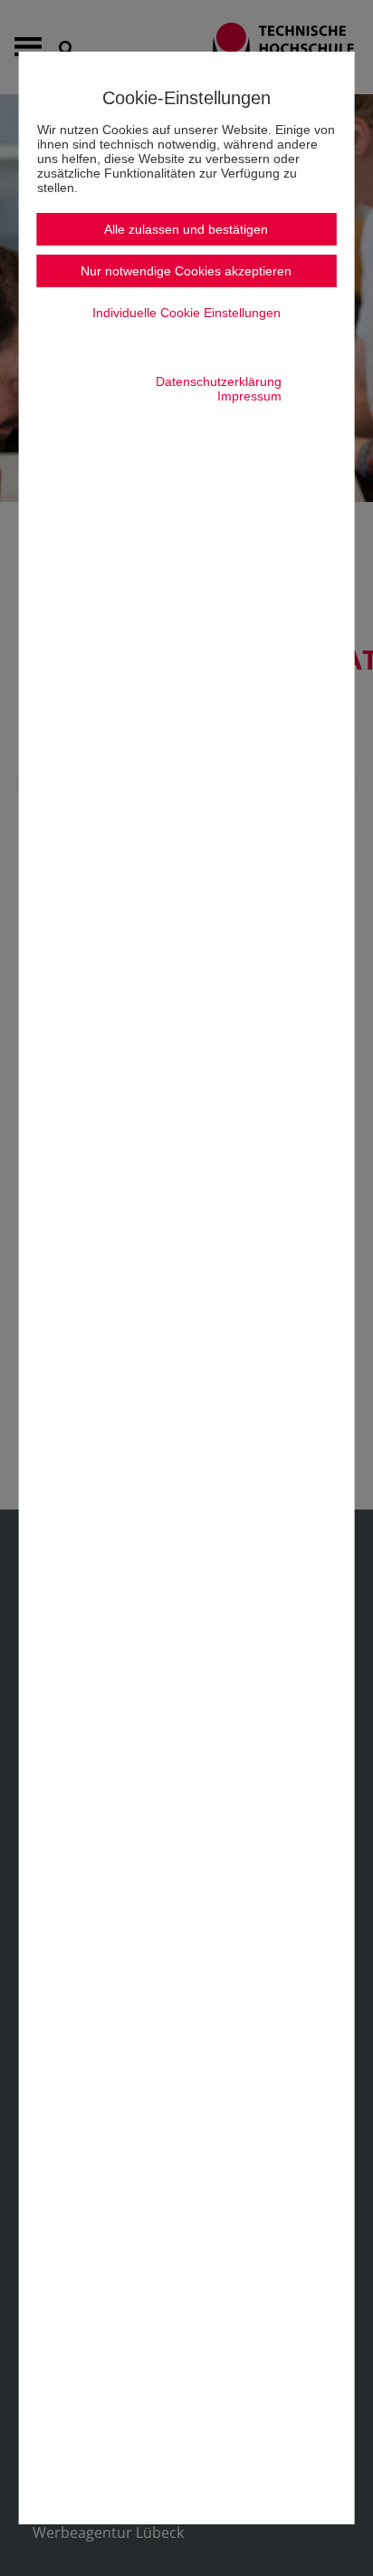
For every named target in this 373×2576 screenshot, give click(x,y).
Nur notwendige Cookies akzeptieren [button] (186, 271)
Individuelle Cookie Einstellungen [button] (186, 313)
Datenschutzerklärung (219, 381)
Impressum (249, 396)
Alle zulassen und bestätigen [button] (186, 229)
